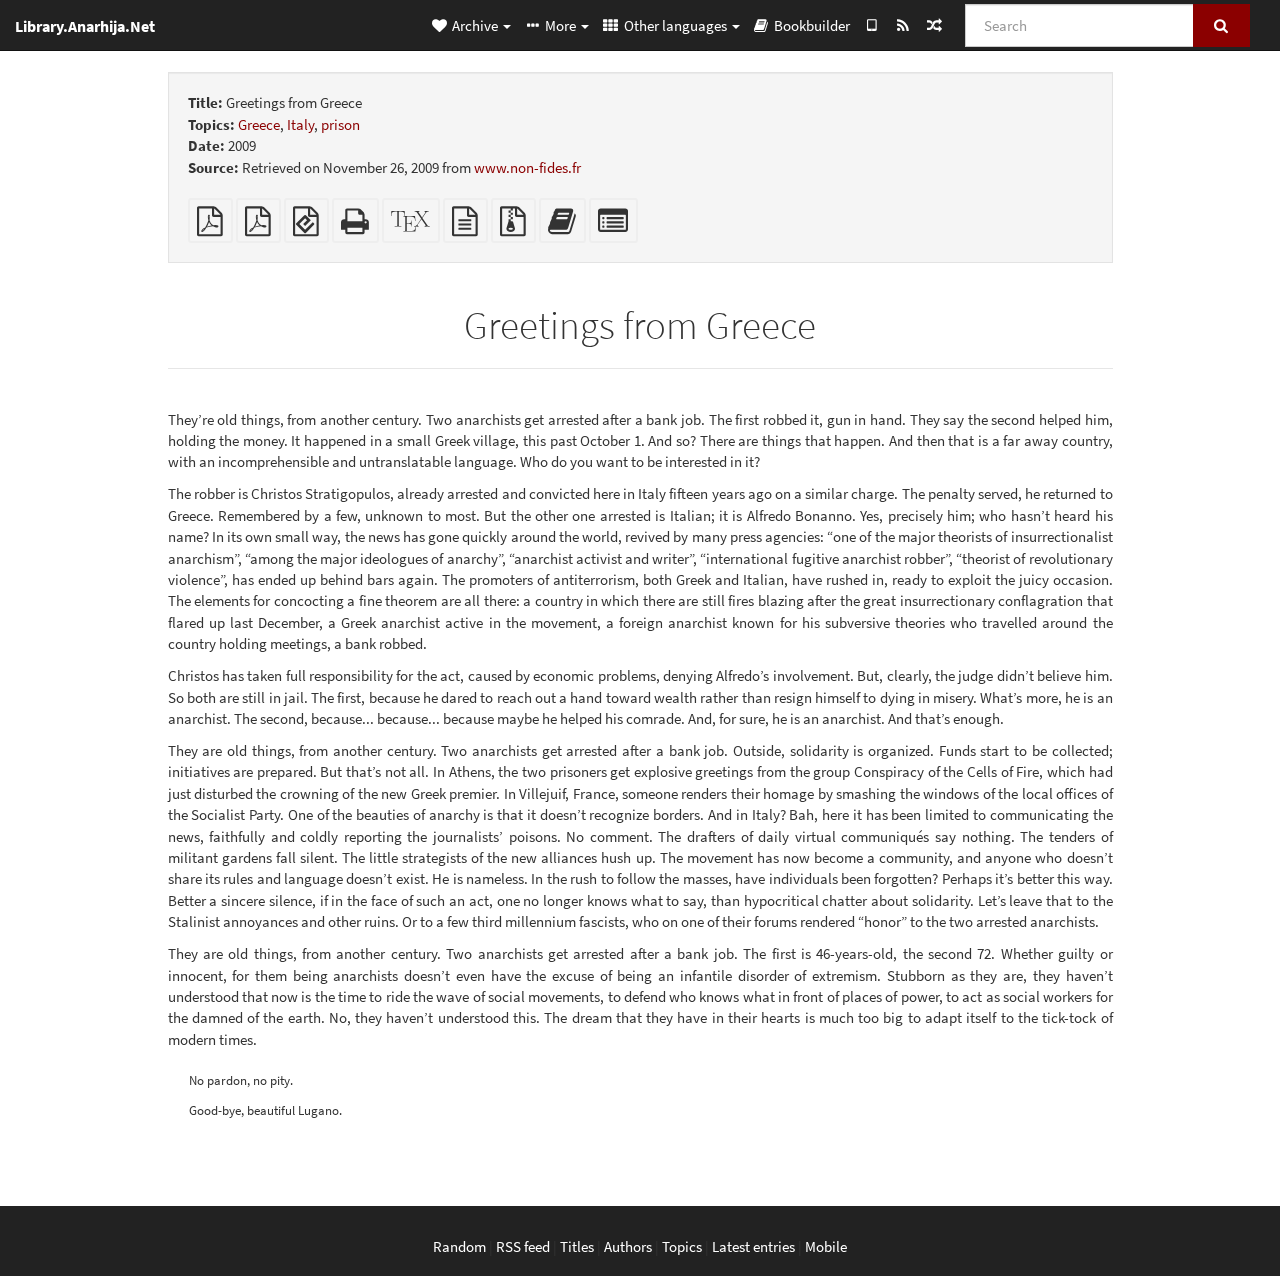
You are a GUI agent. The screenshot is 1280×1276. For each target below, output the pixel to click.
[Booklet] (258, 226)
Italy (300, 124)
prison (340, 124)
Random (459, 1246)
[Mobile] (871, 25)
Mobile (826, 1246)
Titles (577, 1246)
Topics (682, 1246)
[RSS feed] (902, 25)
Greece (259, 124)
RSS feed (523, 1246)
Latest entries (753, 1246)
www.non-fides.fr (527, 167)
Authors (628, 1246)
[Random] (933, 25)
